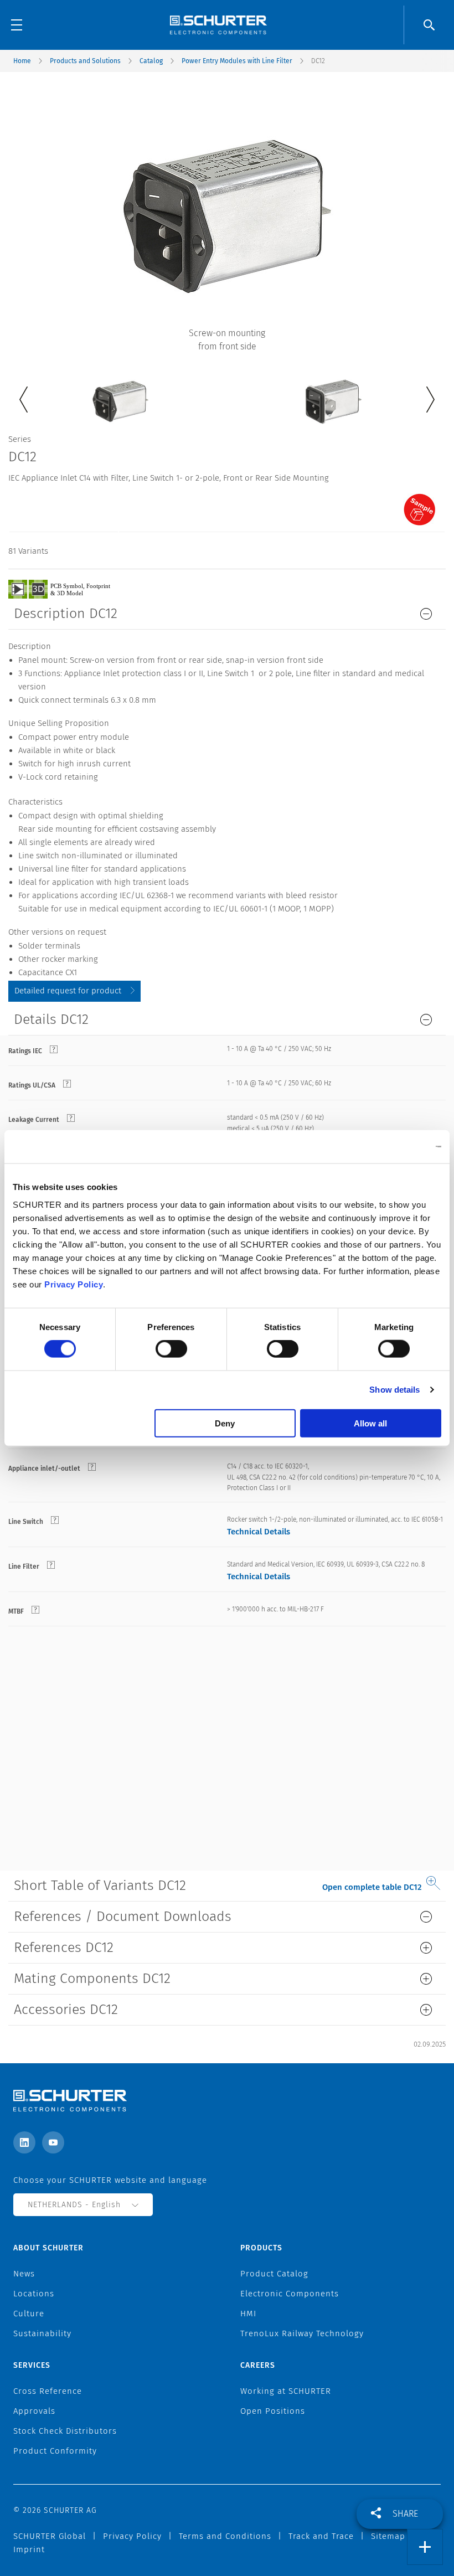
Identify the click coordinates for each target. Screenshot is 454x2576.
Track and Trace (321, 2536)
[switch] (171, 1349)
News (24, 2274)
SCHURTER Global (50, 2536)
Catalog (151, 61)
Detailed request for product (68, 991)
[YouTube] (53, 2142)
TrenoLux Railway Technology (302, 2333)
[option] (120, 393)
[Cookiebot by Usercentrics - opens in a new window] (393, 1147)
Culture (29, 2314)
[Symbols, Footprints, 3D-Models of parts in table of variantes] (72, 589)
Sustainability (42, 2333)
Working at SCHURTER (286, 2391)
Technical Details (259, 1532)
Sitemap (388, 2536)
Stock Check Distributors (65, 2431)
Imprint (29, 2549)
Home (22, 61)
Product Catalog (274, 2274)
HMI (248, 2314)
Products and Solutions (85, 61)
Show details (394, 1390)
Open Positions (273, 2411)
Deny (225, 1423)
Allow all (370, 1423)
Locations (34, 2294)
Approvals (34, 2411)
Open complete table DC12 (372, 1887)
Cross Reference (48, 2391)
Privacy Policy (74, 1284)
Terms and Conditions (225, 2536)
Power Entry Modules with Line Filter (237, 61)
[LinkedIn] (24, 2142)
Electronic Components (290, 2294)
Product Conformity (55, 2451)
